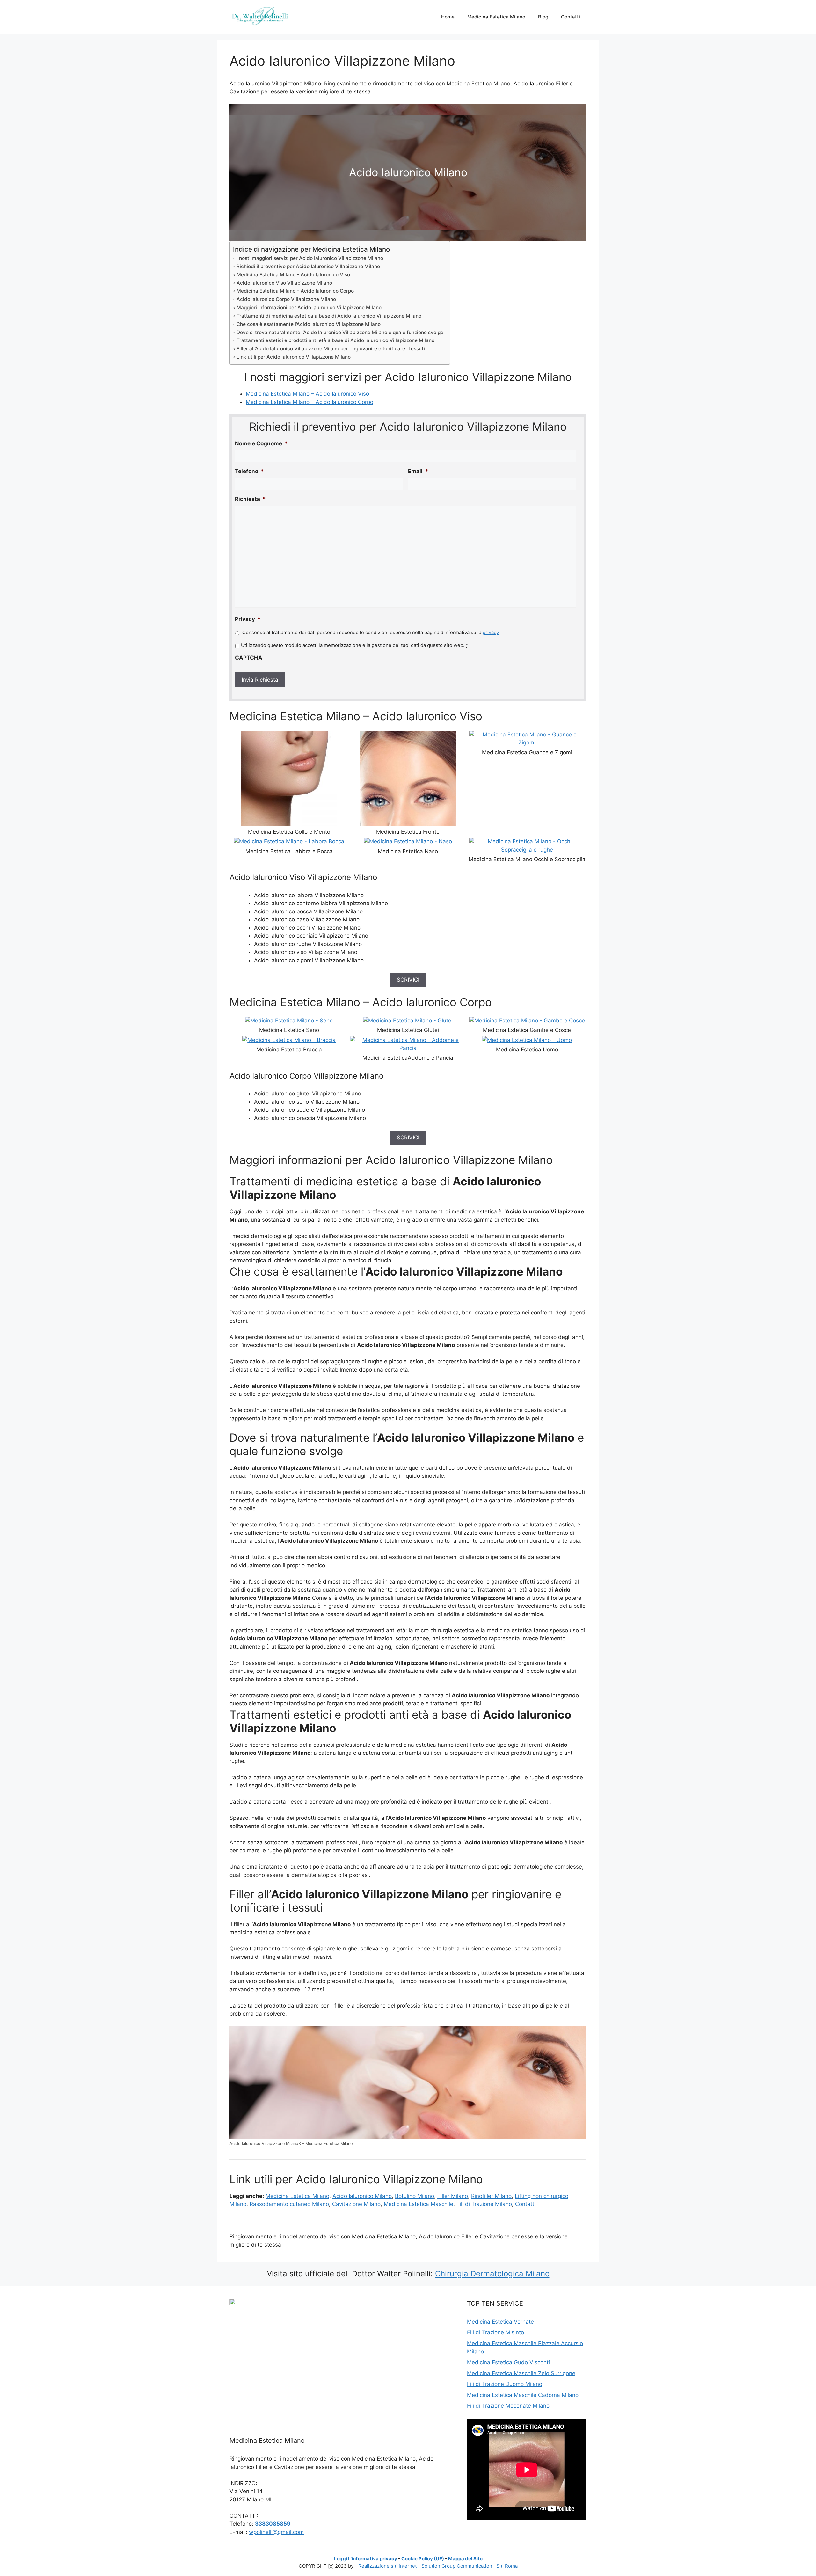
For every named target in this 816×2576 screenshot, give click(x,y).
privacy (491, 633)
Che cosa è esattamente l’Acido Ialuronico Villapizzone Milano (309, 324)
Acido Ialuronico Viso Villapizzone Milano (284, 283)
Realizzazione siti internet (387, 2566)
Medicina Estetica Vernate (500, 2322)
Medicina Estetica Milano (496, 17)
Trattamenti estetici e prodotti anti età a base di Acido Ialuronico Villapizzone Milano (335, 340)
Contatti (571, 17)
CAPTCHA (249, 658)
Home (448, 17)
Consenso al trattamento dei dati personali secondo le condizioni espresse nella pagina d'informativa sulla (371, 633)
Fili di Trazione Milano (484, 2204)
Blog (543, 17)
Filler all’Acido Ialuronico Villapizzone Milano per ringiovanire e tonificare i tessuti (331, 349)
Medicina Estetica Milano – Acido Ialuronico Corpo (295, 291)
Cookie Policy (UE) (423, 2559)
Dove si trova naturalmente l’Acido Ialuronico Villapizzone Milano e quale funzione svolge (340, 332)
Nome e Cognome (261, 443)
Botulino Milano (415, 2196)
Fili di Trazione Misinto (495, 2332)
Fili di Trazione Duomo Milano (505, 2384)
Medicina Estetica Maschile (419, 2204)
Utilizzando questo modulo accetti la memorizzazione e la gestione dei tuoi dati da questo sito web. (354, 645)
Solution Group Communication (457, 2566)
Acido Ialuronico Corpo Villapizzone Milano (286, 299)
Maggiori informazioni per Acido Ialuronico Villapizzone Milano (309, 307)
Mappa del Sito (465, 2559)
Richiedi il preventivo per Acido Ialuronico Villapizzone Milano (308, 266)
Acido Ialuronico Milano (362, 2196)
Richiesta (250, 499)
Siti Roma (507, 2566)
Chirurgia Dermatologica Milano (492, 2274)
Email (418, 471)
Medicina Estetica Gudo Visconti (508, 2362)
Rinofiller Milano (491, 2196)
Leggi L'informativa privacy (365, 2559)
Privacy (248, 619)
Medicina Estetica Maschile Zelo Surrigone (521, 2373)
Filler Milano (453, 2196)
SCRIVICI (408, 980)
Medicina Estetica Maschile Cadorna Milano (523, 2395)
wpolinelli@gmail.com (276, 2532)
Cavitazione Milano (356, 2204)
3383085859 (273, 2524)
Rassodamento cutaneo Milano (289, 2204)
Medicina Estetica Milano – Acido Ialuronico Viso (293, 275)
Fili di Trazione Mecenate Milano (508, 2406)
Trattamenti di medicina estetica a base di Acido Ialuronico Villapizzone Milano (329, 316)
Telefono (249, 471)
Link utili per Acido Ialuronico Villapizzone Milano (294, 357)
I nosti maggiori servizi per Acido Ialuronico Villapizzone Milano (310, 258)
